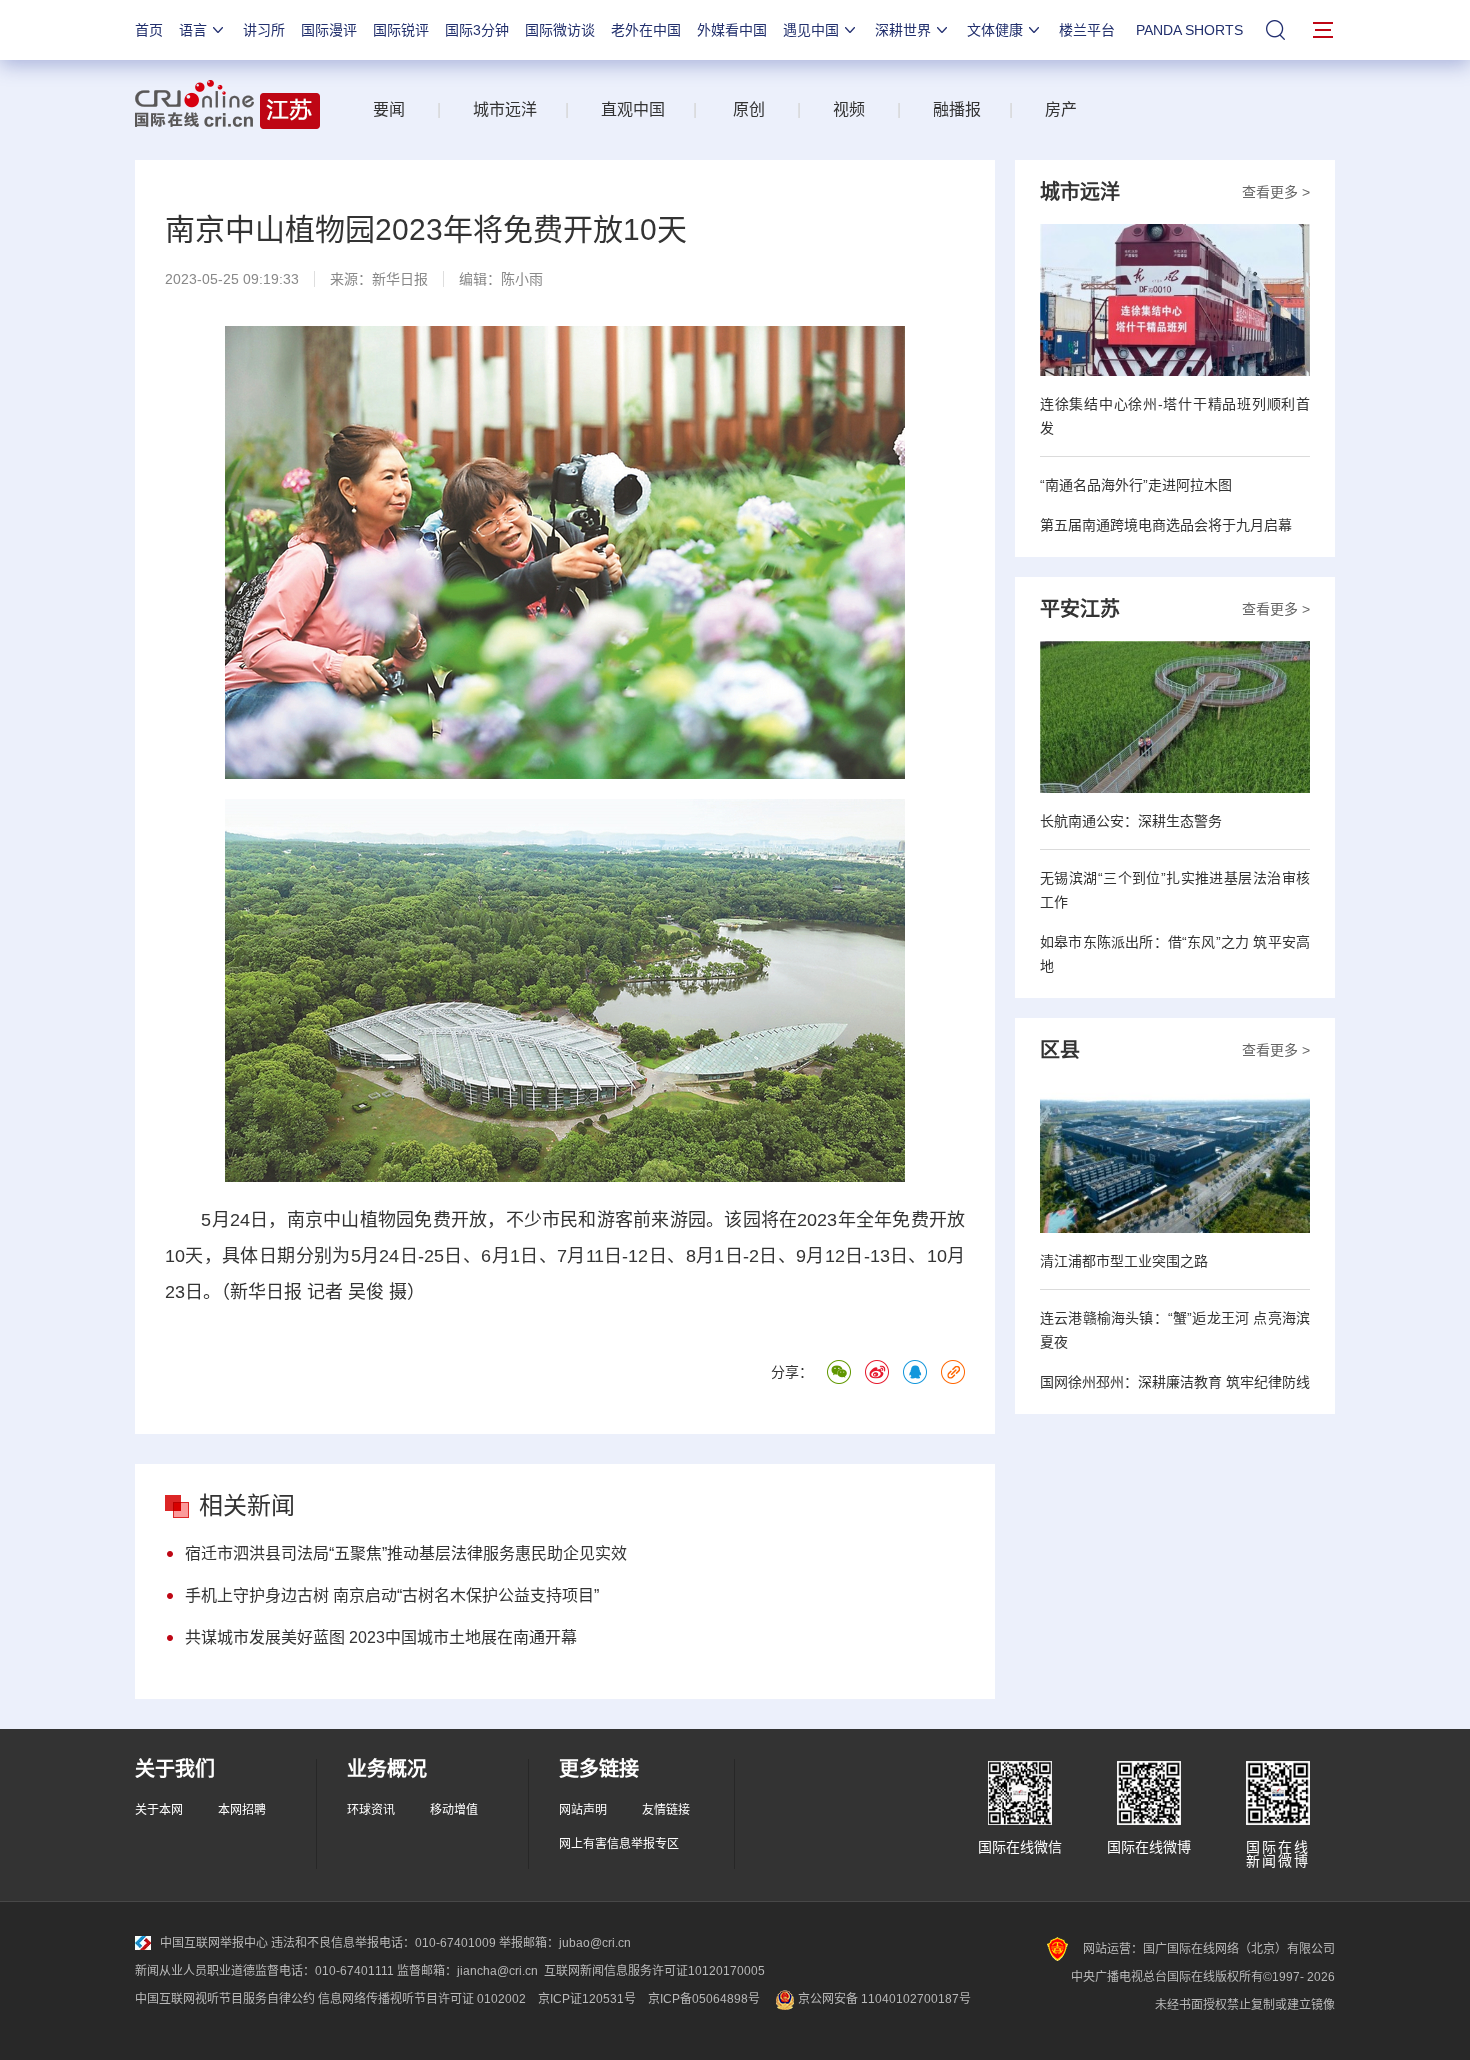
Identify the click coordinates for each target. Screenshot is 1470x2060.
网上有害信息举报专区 (619, 1844)
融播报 (957, 109)
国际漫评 (329, 30)
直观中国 (633, 109)
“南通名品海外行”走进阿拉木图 (1136, 485)
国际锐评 (401, 30)
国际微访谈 (560, 30)
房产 (1061, 109)
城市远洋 (497, 109)
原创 (749, 109)
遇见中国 (811, 30)
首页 (149, 30)
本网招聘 (242, 1810)
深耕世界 (903, 30)
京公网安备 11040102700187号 (883, 1999)
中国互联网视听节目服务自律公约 (225, 1999)
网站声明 (583, 1810)
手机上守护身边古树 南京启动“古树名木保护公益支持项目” (392, 1595)
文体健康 (995, 30)
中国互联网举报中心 (214, 1943)
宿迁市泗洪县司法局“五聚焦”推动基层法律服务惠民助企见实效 (406, 1553)
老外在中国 (646, 30)
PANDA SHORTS (1189, 30)
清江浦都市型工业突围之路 (1124, 1261)
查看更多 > (1276, 192)
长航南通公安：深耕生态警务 (1131, 821)
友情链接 (666, 1810)
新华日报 (400, 279)
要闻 (389, 109)
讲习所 (264, 30)
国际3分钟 (477, 30)
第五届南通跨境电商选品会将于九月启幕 (1166, 525)
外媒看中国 (732, 30)
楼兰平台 (1087, 30)
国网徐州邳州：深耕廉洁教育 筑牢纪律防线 (1175, 1382)
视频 (849, 109)
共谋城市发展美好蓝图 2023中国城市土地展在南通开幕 (381, 1637)
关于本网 (159, 1810)
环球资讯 (371, 1810)
